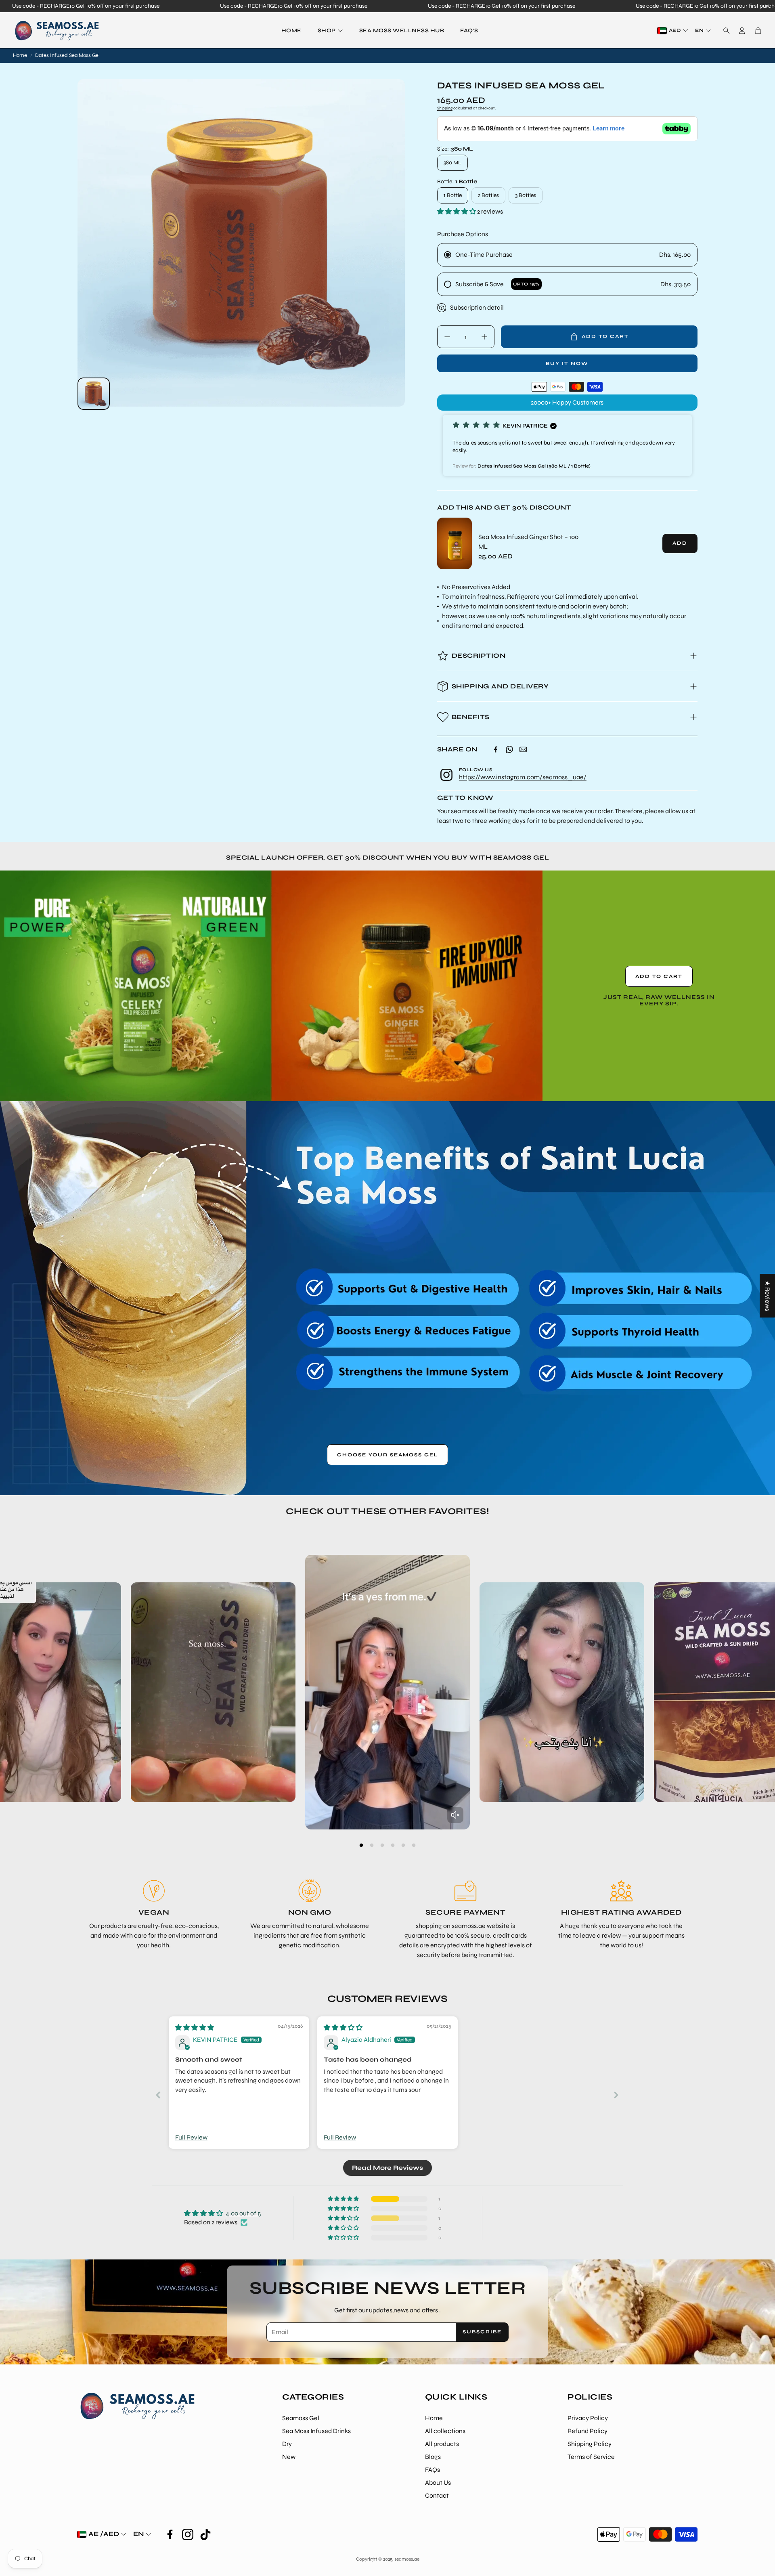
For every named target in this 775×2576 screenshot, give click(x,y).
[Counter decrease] (447, 337)
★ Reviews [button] (768, 1296)
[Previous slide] (159, 2095)
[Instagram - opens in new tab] (188, 2534)
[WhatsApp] (509, 749)
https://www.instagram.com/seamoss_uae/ (523, 777)
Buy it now (567, 363)
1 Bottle (453, 195)
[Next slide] (616, 2095)
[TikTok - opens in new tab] (205, 2534)
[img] (195, 2027)
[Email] (523, 749)
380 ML (452, 163)
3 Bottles (526, 195)
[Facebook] (496, 749)
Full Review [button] (191, 2137)
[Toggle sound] (455, 1815)
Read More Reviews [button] (387, 2168)
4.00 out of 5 (243, 2213)
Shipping (445, 108)
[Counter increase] (484, 337)
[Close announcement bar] (767, 6)
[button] (724, 31)
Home (20, 55)
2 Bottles (488, 195)
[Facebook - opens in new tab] (170, 2534)
